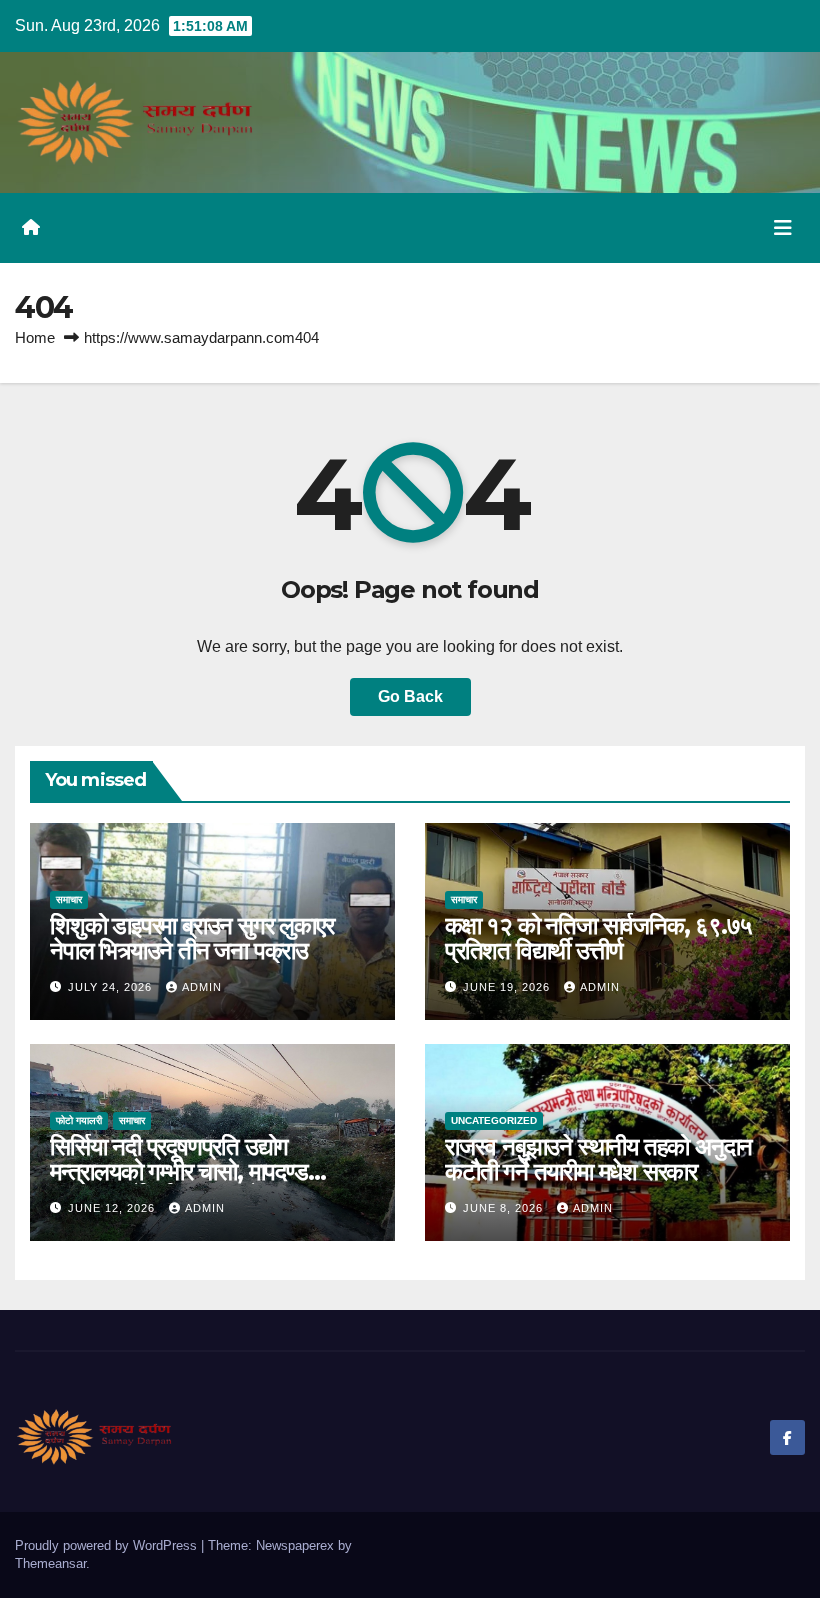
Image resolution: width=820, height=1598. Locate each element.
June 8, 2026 (505, 1208)
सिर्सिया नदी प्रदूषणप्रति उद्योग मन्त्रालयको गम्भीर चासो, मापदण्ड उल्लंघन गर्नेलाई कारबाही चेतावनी (179, 1171)
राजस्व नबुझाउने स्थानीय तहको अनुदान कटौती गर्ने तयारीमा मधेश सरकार (598, 1159)
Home (35, 337)
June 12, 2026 (113, 1208)
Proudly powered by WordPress (108, 1545)
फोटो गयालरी (79, 1120)
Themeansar (50, 1563)
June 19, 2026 (508, 987)
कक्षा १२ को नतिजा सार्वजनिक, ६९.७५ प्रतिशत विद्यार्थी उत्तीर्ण (598, 938)
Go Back (410, 696)
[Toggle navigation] (783, 228)
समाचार (69, 899)
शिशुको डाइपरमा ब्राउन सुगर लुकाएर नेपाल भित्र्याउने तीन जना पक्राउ (191, 938)
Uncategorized (494, 1120)
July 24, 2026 (112, 987)
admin (202, 987)
